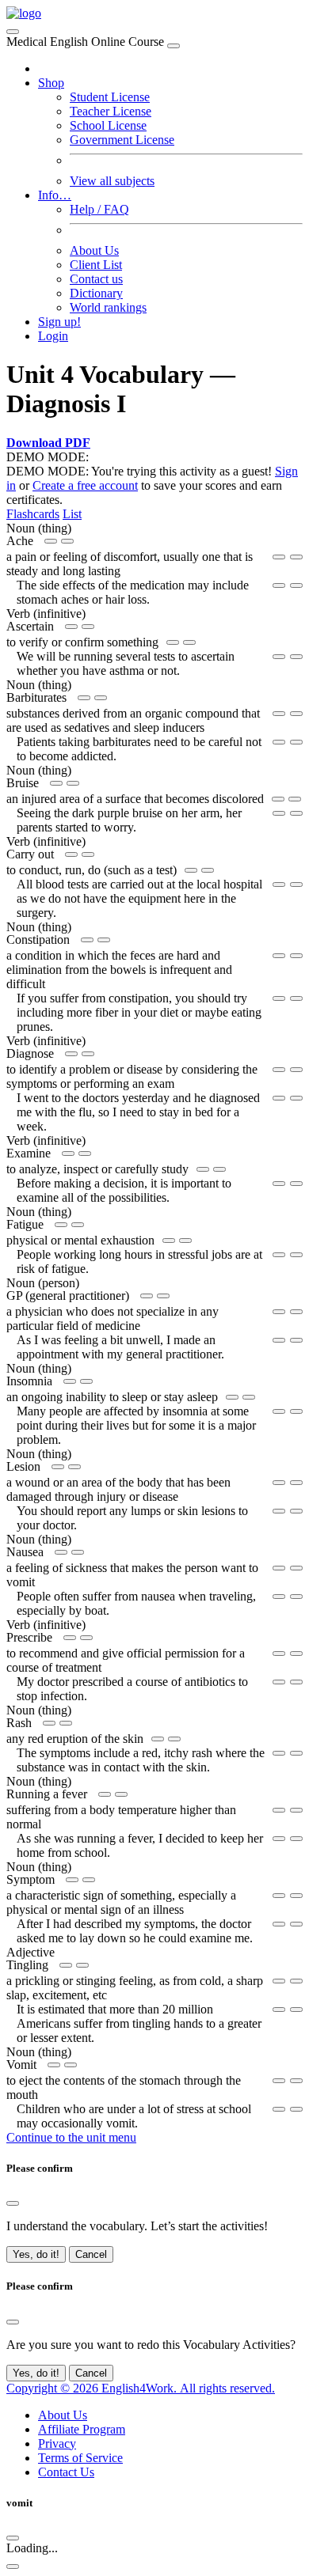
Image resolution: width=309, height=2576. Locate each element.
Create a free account (85, 485)
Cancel (91, 2254)
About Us (94, 250)
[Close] (174, 46)
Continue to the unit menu (71, 2137)
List (72, 514)
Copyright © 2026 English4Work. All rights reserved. (141, 2388)
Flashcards (33, 514)
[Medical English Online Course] (24, 13)
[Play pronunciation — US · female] (51, 541)
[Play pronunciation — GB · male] (67, 541)
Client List (96, 265)
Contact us (96, 279)
